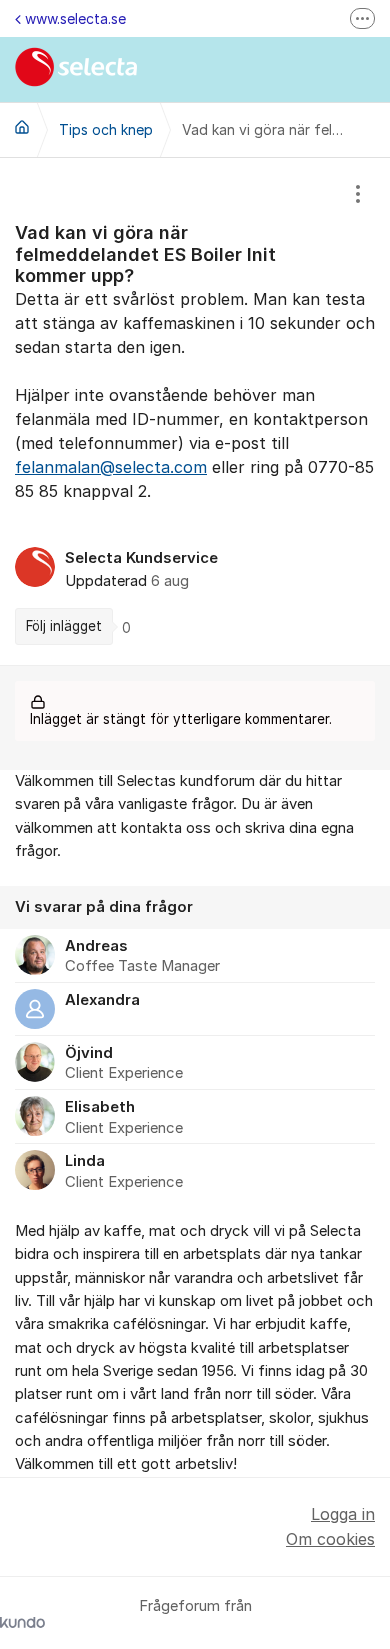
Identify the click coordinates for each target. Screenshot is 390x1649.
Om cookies (330, 1539)
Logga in (343, 1514)
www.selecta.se (75, 18)
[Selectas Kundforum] (22, 127)
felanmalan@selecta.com (111, 467)
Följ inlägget (64, 626)
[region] (195, 411)
